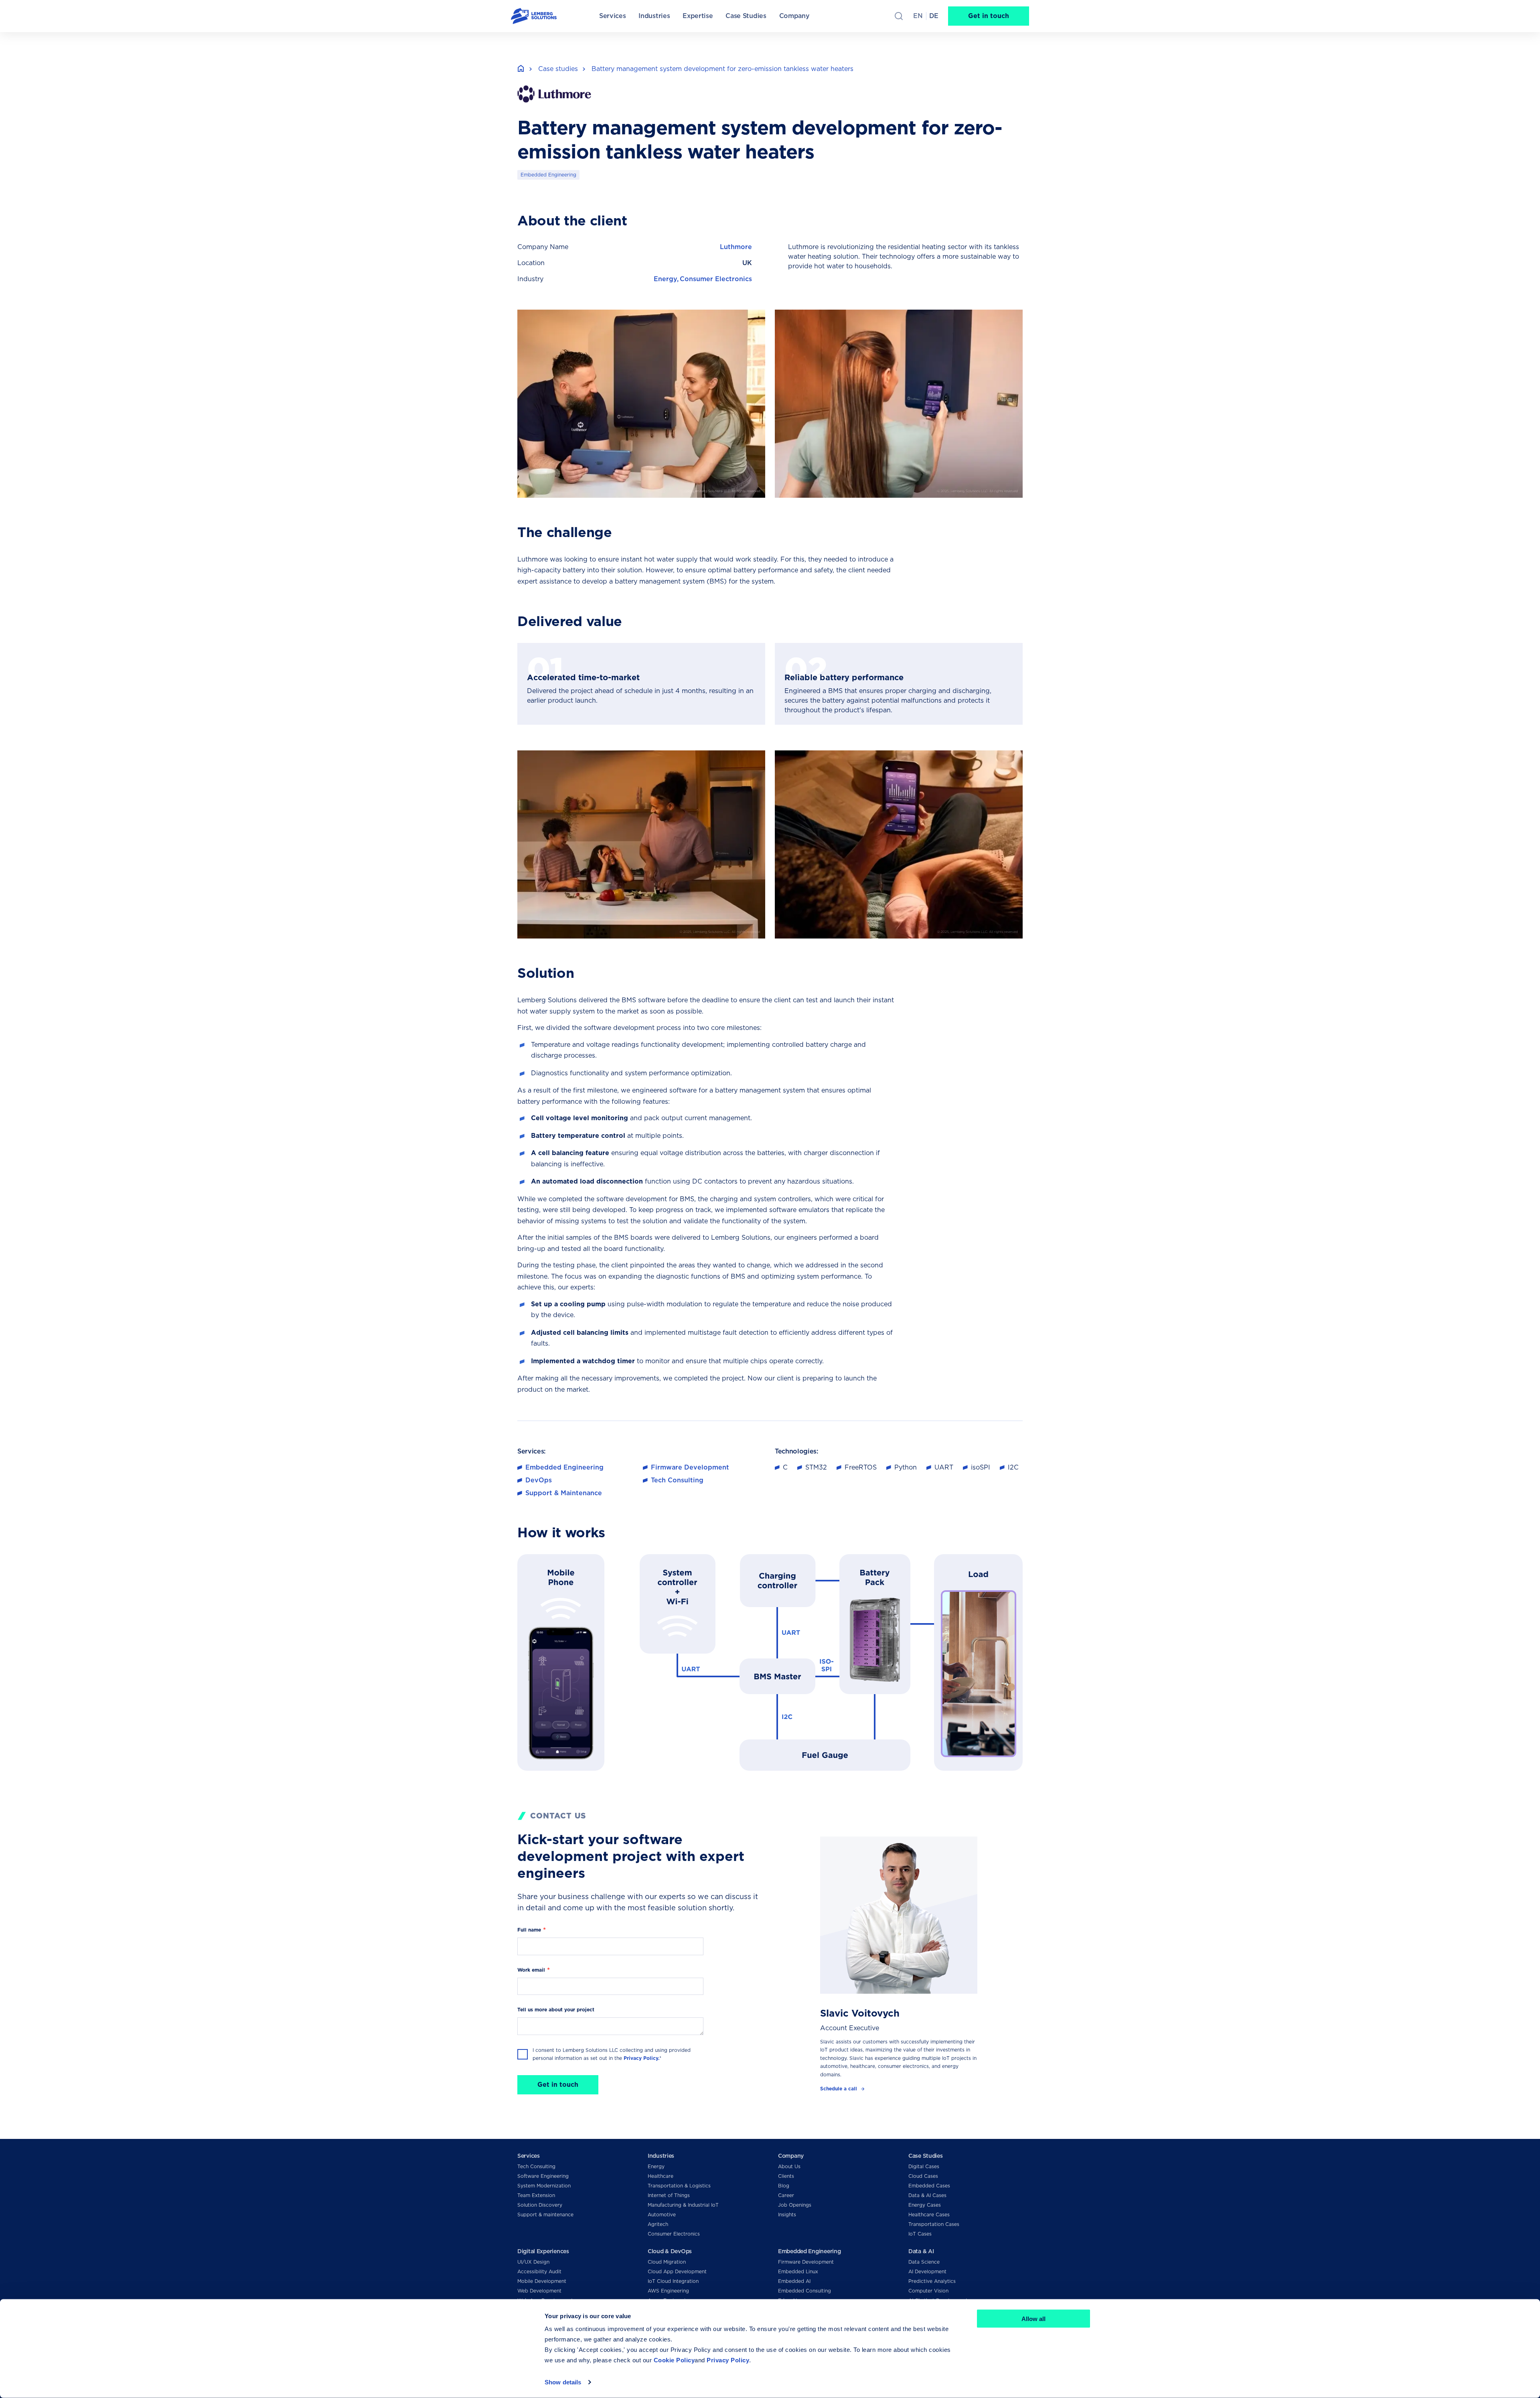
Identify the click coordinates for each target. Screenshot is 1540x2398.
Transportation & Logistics (679, 2186)
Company (791, 2156)
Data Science (924, 2262)
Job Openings (795, 2205)
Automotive (662, 2215)
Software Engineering (543, 2176)
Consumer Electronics (716, 279)
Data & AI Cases (927, 2195)
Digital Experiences (543, 2251)
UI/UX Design (533, 2262)
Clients (786, 2176)
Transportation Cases (934, 2224)
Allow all (1033, 2319)
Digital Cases (924, 2166)
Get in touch (989, 16)
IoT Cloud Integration (673, 2281)
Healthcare (661, 2176)
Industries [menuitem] (654, 16)
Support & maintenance (545, 2215)
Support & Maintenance (564, 1493)
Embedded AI (794, 2281)
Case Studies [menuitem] (746, 16)
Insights (787, 2215)
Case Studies (926, 2156)
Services (529, 2156)
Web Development (539, 2291)
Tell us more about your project (556, 2010)
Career (786, 2195)
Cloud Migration (667, 2262)
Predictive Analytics (932, 2281)
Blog (784, 2186)
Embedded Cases (929, 2186)
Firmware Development (690, 1467)
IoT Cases (920, 2234)
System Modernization (544, 2186)
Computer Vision (928, 2291)
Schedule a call (839, 2089)
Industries (661, 2156)
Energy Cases (925, 2205)
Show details (563, 2382)
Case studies (558, 69)
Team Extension (536, 2195)
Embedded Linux (798, 2271)
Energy (665, 279)
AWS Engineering (668, 2291)
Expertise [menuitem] (698, 16)
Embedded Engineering (548, 175)
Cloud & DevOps (670, 2251)
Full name (529, 1930)
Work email (531, 1970)
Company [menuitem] (794, 16)
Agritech (658, 2224)
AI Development (927, 2271)
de (934, 16)
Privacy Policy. (641, 2058)
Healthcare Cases (929, 2215)
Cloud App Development (677, 2271)
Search (899, 16)
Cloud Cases (923, 2176)
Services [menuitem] (612, 16)
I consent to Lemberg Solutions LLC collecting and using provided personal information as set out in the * (612, 2054)
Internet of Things (669, 2195)
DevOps (539, 1480)
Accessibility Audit (539, 2271)
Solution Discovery (540, 2205)
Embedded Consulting (804, 2291)
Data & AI (921, 2251)
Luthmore (736, 247)
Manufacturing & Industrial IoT (683, 2205)
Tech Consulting (677, 1480)
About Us (789, 2166)
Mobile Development (542, 2281)
